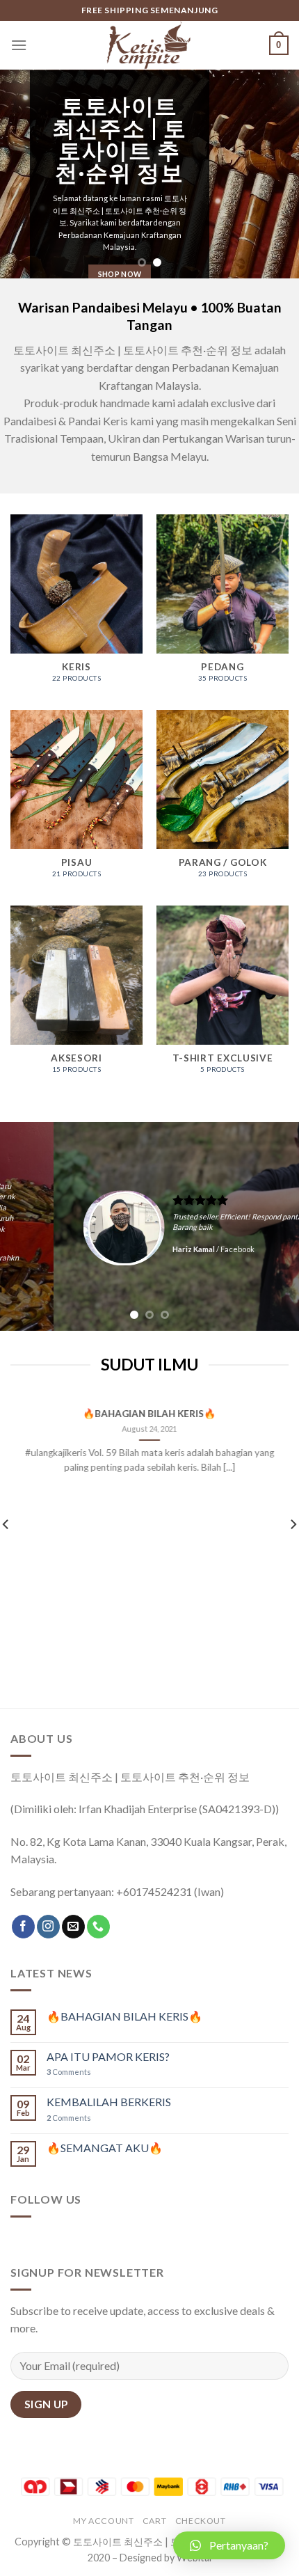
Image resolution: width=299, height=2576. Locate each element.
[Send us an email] (73, 1927)
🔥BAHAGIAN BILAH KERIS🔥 (150, 1414)
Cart (154, 2521)
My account (103, 2521)
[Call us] (98, 1927)
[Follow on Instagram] (48, 1927)
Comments (69, 2072)
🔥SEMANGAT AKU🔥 (105, 2148)
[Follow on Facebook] (23, 1927)
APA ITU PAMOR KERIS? (108, 2056)
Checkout (201, 2521)
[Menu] (19, 45)
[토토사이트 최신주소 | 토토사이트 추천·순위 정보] (149, 45)
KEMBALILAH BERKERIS (109, 2102)
